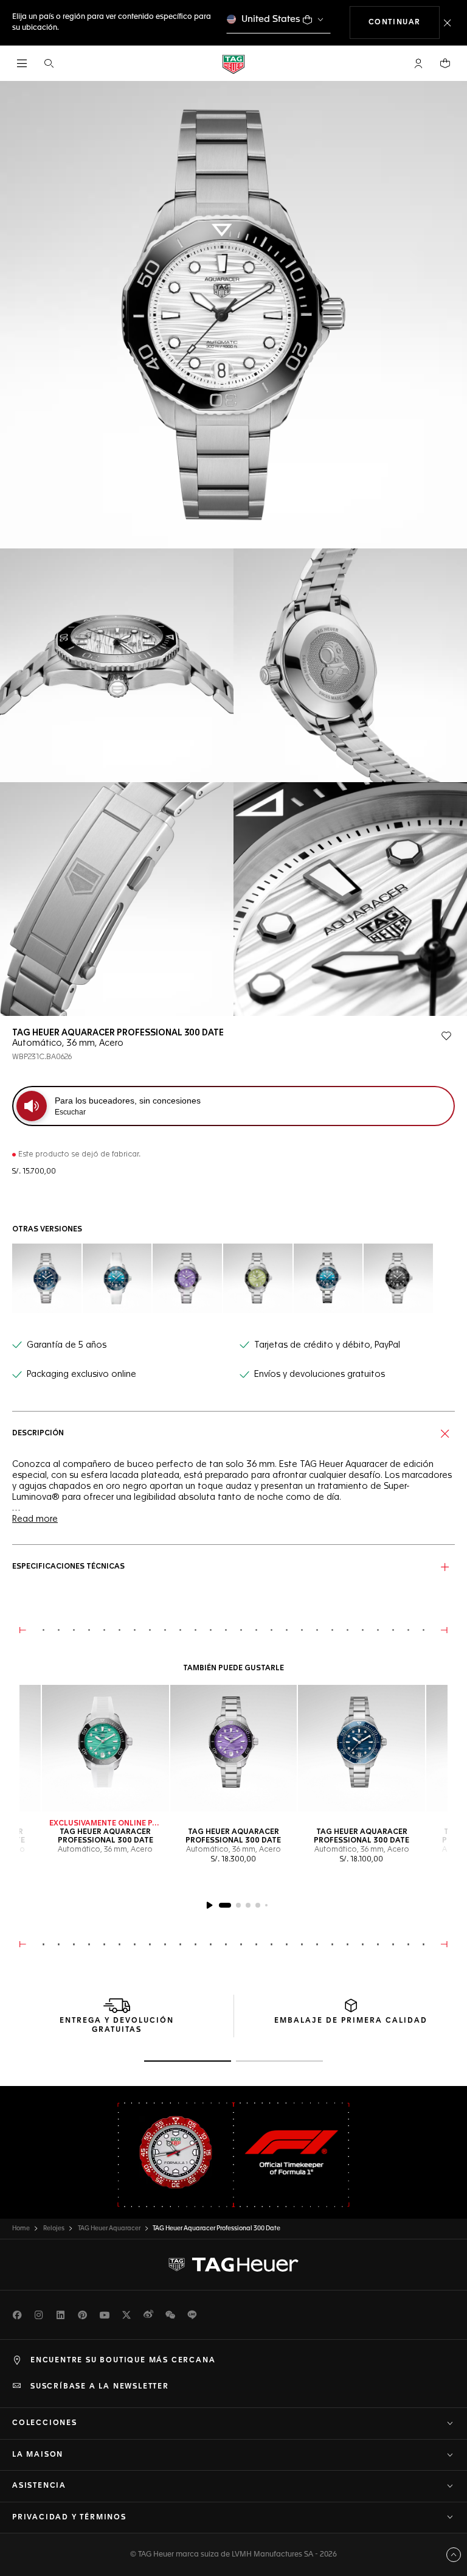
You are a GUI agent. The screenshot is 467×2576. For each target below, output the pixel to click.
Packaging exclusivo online (81, 1374)
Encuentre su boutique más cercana (123, 2361)
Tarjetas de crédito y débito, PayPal (327, 1345)
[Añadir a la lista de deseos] (446, 1036)
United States (271, 19)
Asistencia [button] (39, 2486)
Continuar (404, 22)
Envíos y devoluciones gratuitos (320, 1374)
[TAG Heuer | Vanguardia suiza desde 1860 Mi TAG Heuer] (233, 2265)
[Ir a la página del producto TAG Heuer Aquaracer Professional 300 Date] (106, 1748)
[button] (418, 63)
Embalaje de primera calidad (351, 2021)
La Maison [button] (38, 2455)
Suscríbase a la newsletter (100, 2387)
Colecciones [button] (45, 2423)
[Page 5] (266, 1905)
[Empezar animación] (209, 1905)
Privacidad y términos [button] (69, 2518)
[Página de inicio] (233, 64)
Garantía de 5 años (67, 1345)
